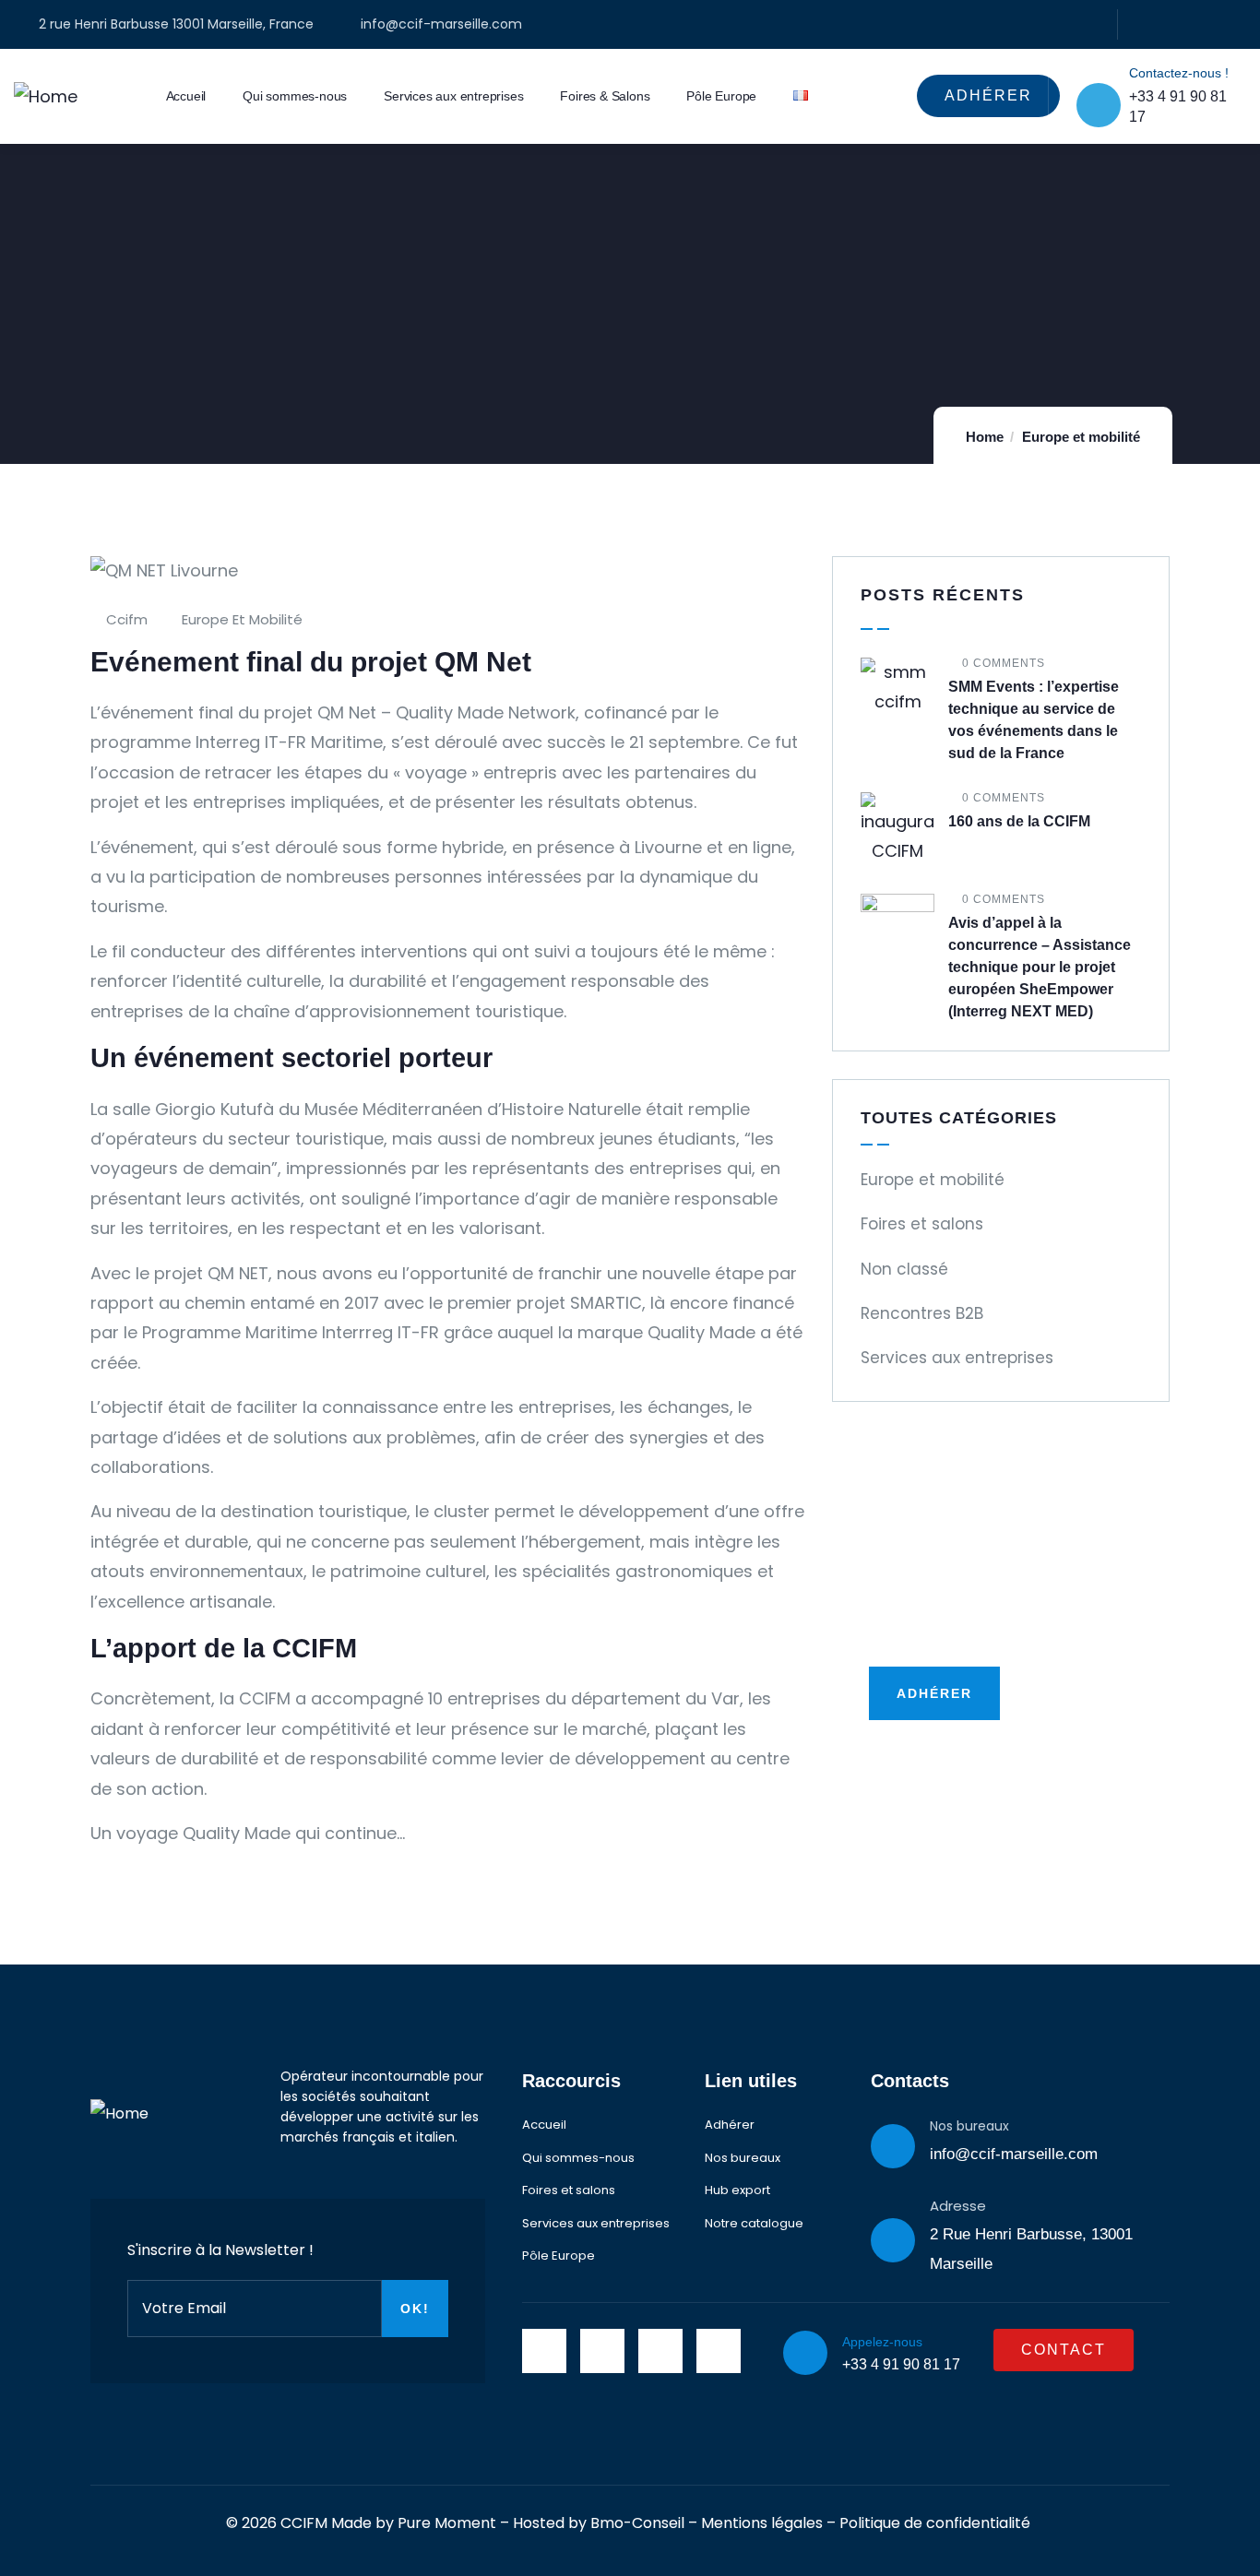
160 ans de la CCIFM (1019, 821)
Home (985, 437)
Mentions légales (762, 2523)
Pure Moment (447, 2523)
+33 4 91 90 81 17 (901, 2364)
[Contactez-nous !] (1099, 105)
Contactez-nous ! (1179, 73)
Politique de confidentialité (935, 2523)
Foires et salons (922, 1224)
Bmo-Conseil (637, 2523)
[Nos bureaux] (893, 2146)
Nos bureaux (969, 2126)
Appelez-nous (882, 2342)
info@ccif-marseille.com (1014, 2154)
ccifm (127, 619)
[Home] (46, 97)
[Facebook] (1140, 24)
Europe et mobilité (1081, 437)
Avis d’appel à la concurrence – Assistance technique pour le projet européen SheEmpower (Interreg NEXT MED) (1040, 967)
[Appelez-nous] (805, 2353)
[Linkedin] (1173, 24)
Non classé (904, 1269)
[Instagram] (1206, 24)
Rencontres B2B (922, 1313)
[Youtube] (1239, 24)
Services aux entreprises (957, 1358)
